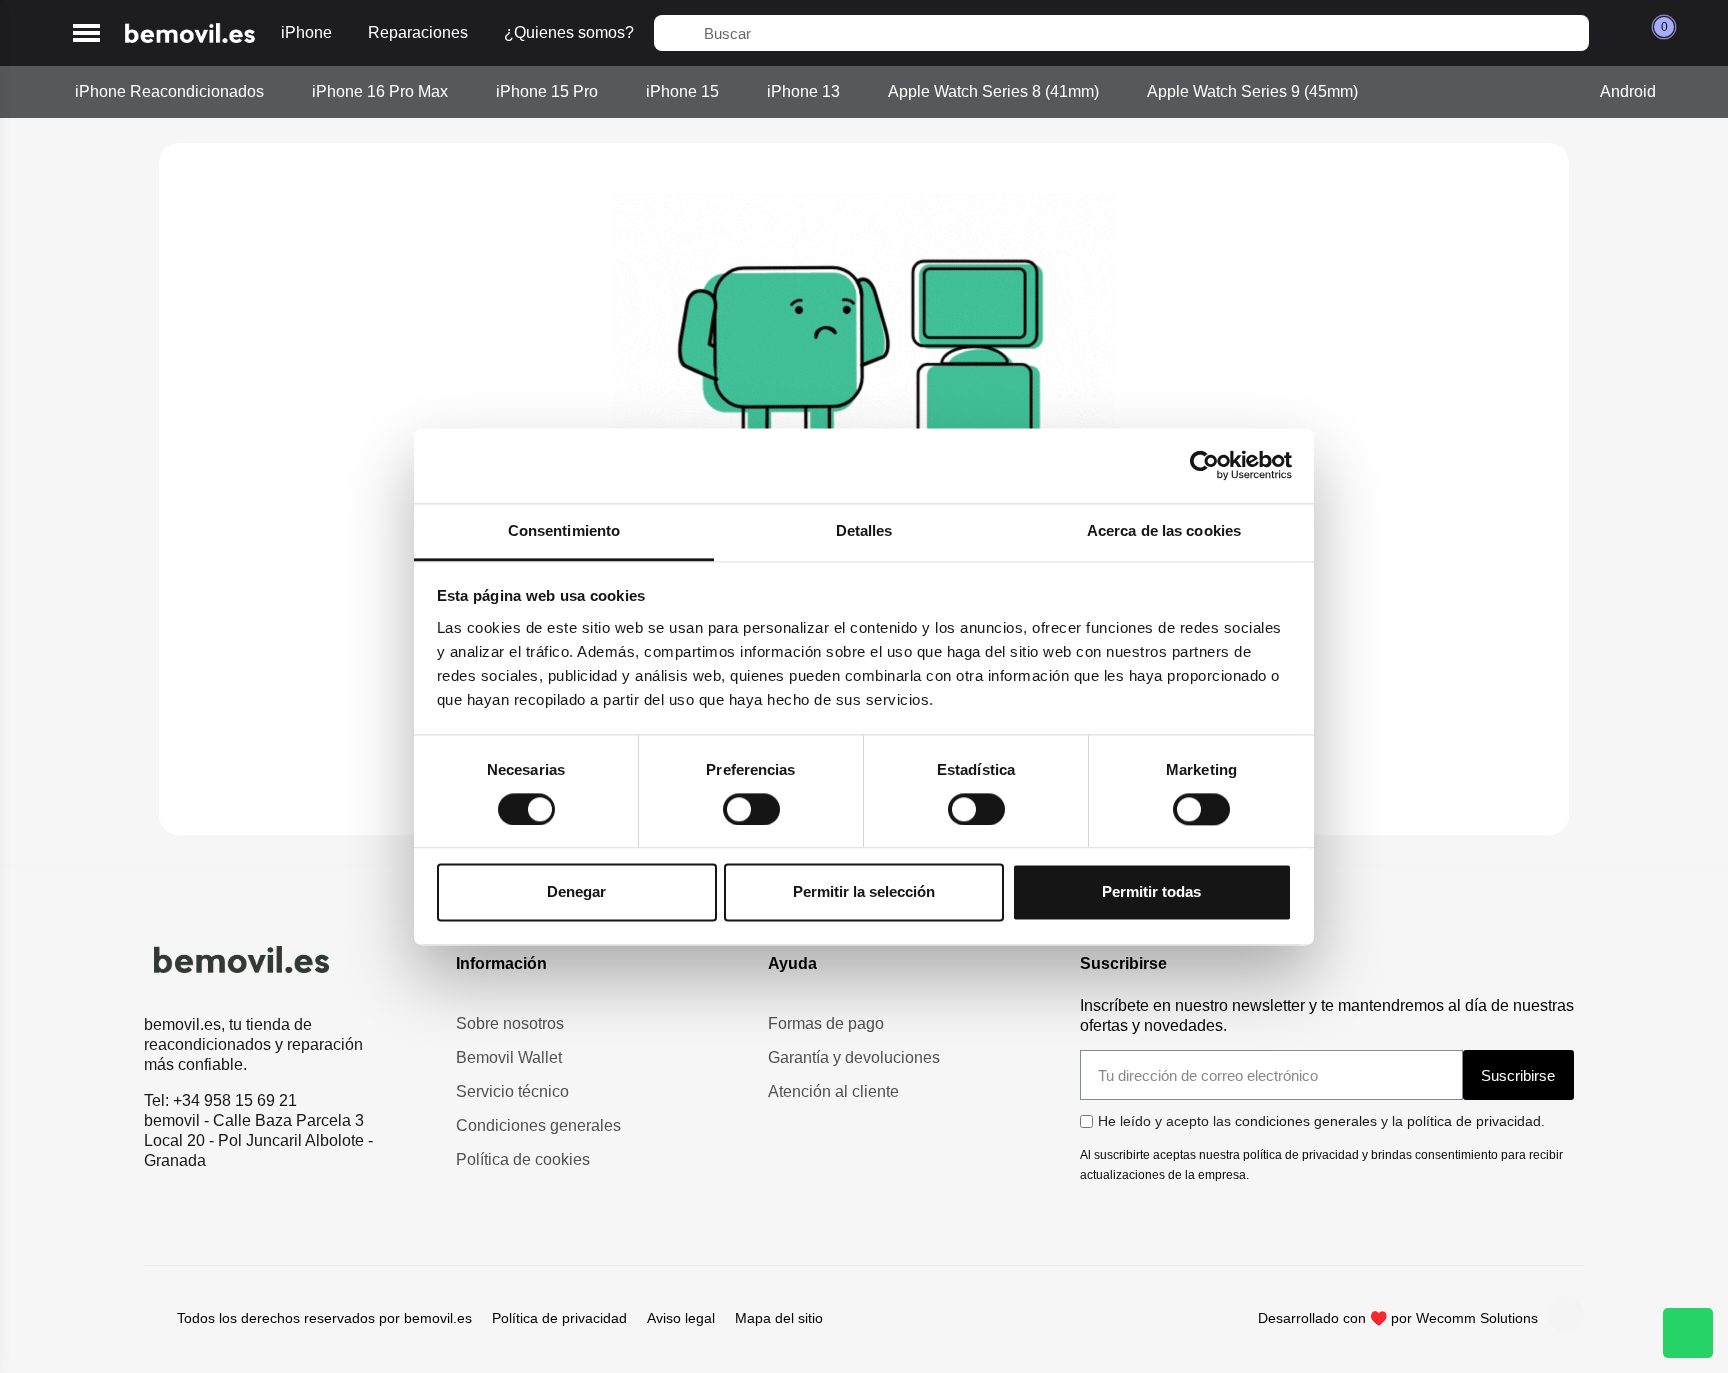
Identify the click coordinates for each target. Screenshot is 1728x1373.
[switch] (751, 809)
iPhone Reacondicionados (169, 91)
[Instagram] (1566, 1314)
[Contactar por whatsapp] (1688, 1333)
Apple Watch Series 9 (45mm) (1252, 91)
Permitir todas (1151, 892)
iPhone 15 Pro (547, 91)
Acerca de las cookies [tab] (1164, 530)
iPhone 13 (803, 91)
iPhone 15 (682, 91)
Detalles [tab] (864, 530)
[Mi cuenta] (1615, 33)
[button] (86, 33)
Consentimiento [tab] (564, 530)
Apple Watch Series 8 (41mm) (993, 91)
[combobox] (1121, 33)
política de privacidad (1474, 1121)
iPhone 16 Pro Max (380, 91)
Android (1628, 91)
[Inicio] (190, 33)
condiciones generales (1306, 1121)
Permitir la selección (864, 892)
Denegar (576, 892)
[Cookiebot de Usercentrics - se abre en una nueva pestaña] (1204, 465)
